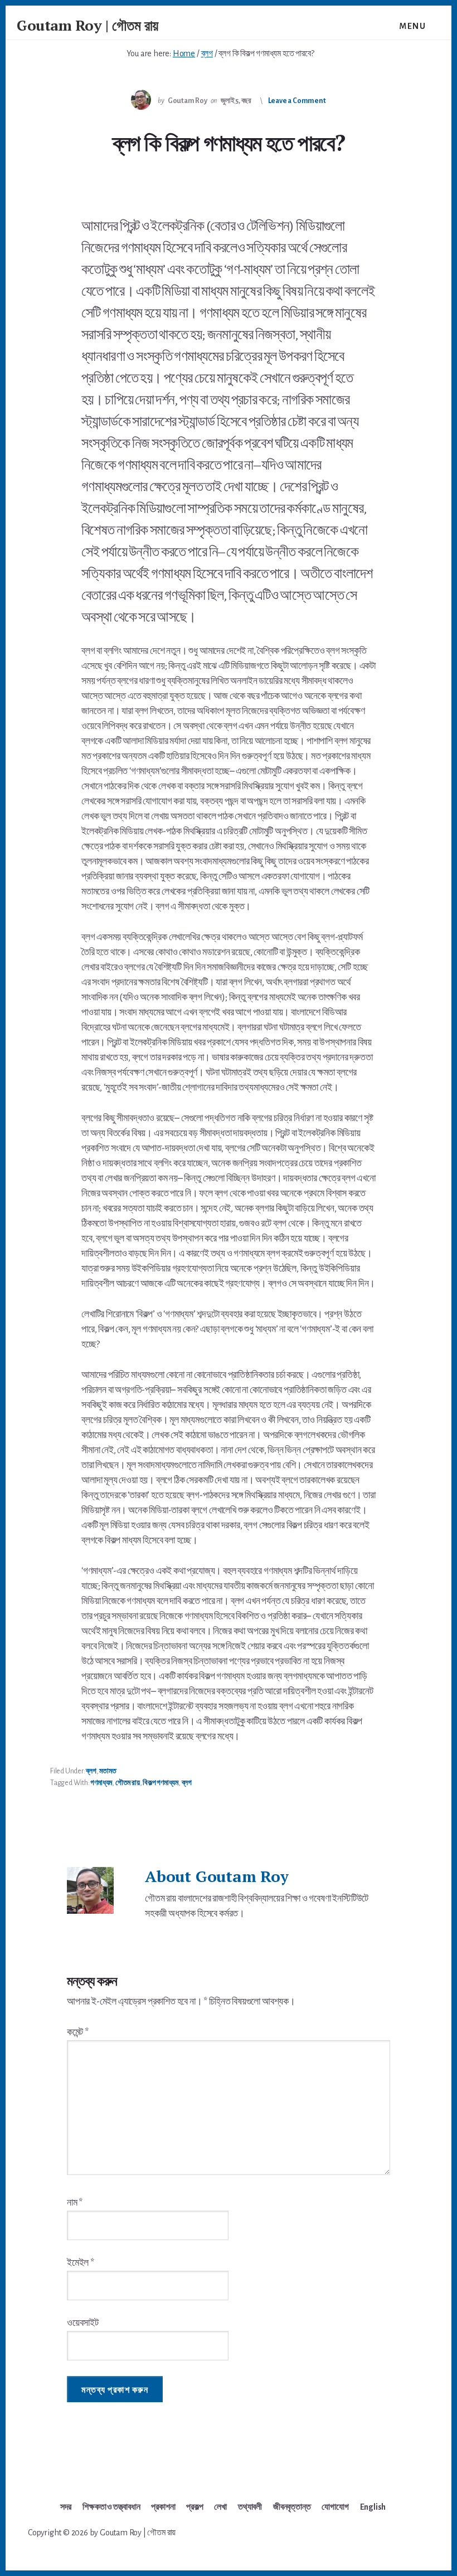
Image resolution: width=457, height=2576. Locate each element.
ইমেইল (81, 2263)
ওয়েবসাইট (83, 2323)
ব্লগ (91, 1771)
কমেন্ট (78, 2032)
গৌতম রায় (128, 1783)
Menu (412, 26)
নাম (75, 2203)
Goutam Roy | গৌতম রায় (87, 25)
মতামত (108, 1771)
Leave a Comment (297, 101)
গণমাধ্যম (101, 1783)
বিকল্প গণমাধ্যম (161, 1783)
